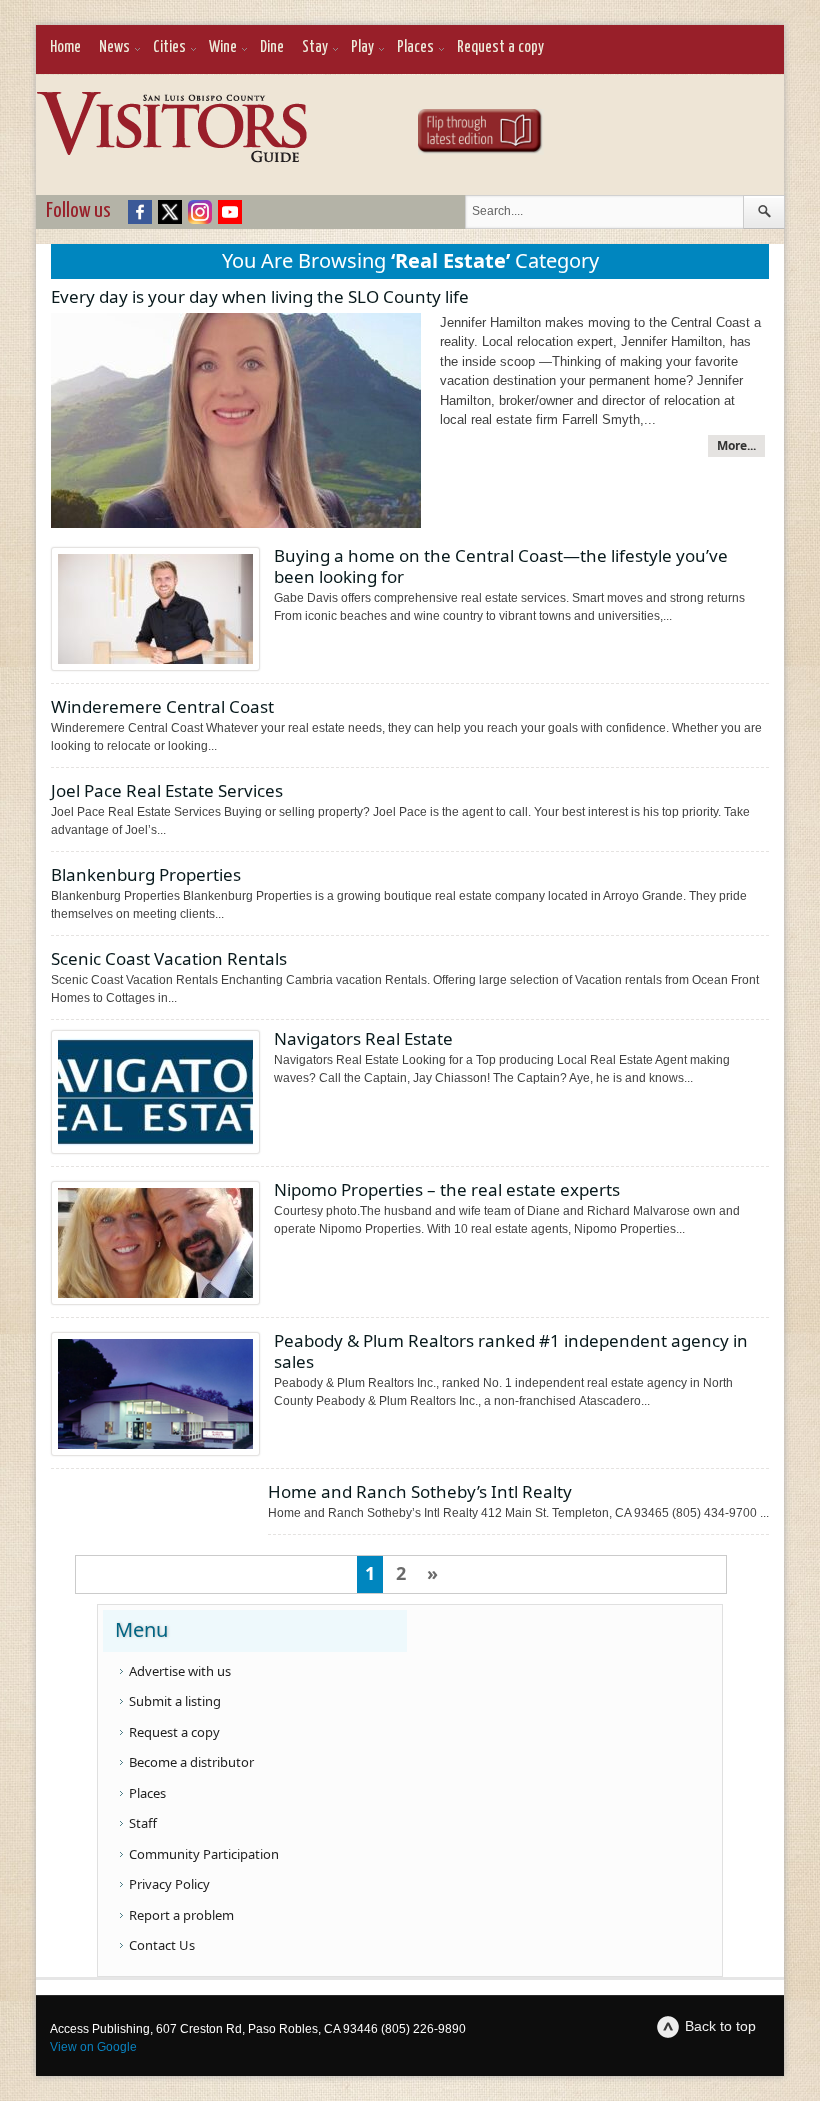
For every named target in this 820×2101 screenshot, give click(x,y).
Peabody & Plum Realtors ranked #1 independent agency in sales (511, 1351)
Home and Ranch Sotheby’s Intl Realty (420, 1491)
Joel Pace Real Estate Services (167, 790)
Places (415, 47)
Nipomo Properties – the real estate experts (447, 1189)
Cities (169, 47)
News (114, 47)
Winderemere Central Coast (162, 706)
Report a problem (181, 1915)
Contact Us (162, 1945)
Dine (272, 47)
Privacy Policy (169, 1884)
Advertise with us (180, 1671)
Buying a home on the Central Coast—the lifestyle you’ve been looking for (501, 566)
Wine (223, 47)
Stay (315, 47)
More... (736, 445)
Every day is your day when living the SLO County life (260, 296)
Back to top (720, 2026)
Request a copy (500, 47)
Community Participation (204, 1854)
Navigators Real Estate (363, 1038)
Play (362, 47)
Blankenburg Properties (146, 874)
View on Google (93, 2047)
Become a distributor (191, 1762)
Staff (143, 1823)
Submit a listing (175, 1701)
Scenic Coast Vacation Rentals (169, 958)
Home (65, 47)
